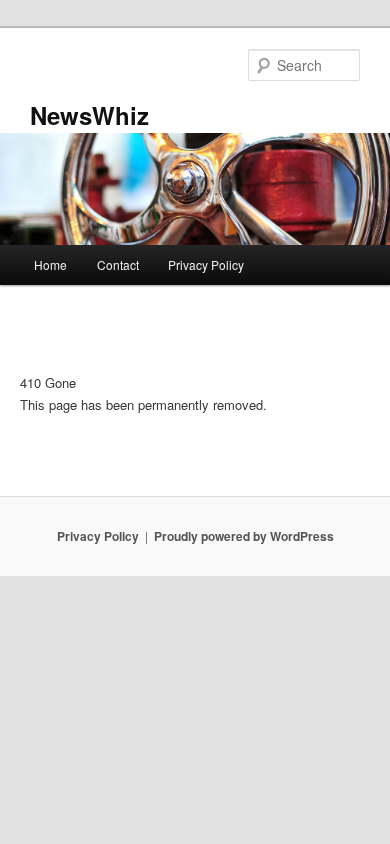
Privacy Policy (206, 264)
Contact (118, 264)
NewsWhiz (89, 115)
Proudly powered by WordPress (244, 536)
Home (50, 264)
